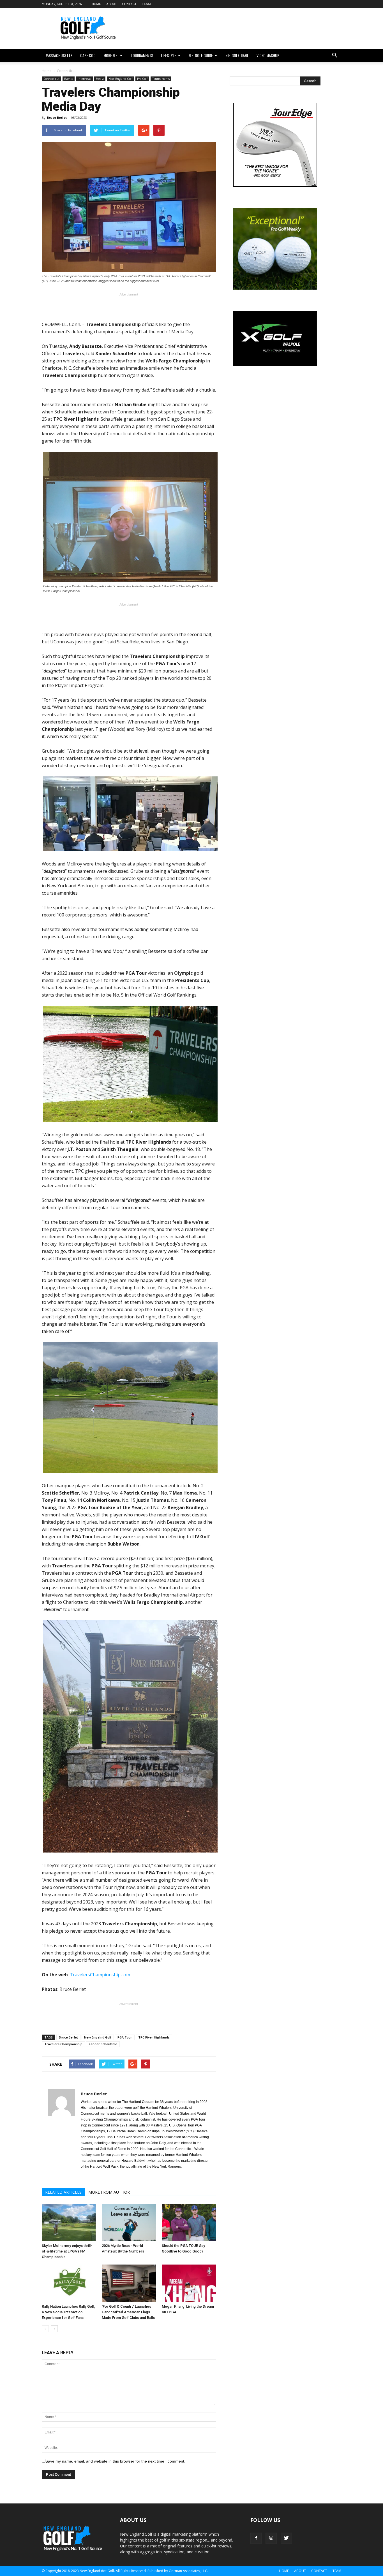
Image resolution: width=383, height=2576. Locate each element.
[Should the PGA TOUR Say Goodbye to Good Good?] (189, 2222)
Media (100, 79)
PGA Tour (125, 2037)
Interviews (84, 79)
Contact (129, 4)
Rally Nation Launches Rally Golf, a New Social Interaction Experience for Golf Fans (68, 2312)
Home (96, 4)
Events (69, 79)
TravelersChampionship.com (100, 1975)
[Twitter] (286, 2538)
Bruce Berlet (57, 117)
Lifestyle (169, 55)
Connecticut (51, 79)
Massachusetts (59, 55)
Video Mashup (268, 55)
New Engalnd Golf (98, 2037)
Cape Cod (88, 55)
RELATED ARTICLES (63, 2192)
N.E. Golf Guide (201, 55)
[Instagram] (271, 2538)
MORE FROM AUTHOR (109, 2192)
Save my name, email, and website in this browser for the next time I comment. (115, 2461)
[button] (334, 55)
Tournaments (142, 55)
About (112, 4)
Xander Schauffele (103, 2044)
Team (146, 4)
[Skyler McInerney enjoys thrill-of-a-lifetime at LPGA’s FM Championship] (69, 2222)
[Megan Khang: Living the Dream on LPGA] (189, 2283)
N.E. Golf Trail (237, 55)
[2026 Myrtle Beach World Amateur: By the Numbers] (129, 2222)
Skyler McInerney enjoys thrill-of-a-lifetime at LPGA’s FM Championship (67, 2251)
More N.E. (111, 55)
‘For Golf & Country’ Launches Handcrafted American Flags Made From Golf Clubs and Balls (128, 2312)
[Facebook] (256, 2538)
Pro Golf (142, 79)
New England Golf (120, 79)
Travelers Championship (63, 2044)
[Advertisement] (239, 28)
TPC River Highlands (154, 2037)
